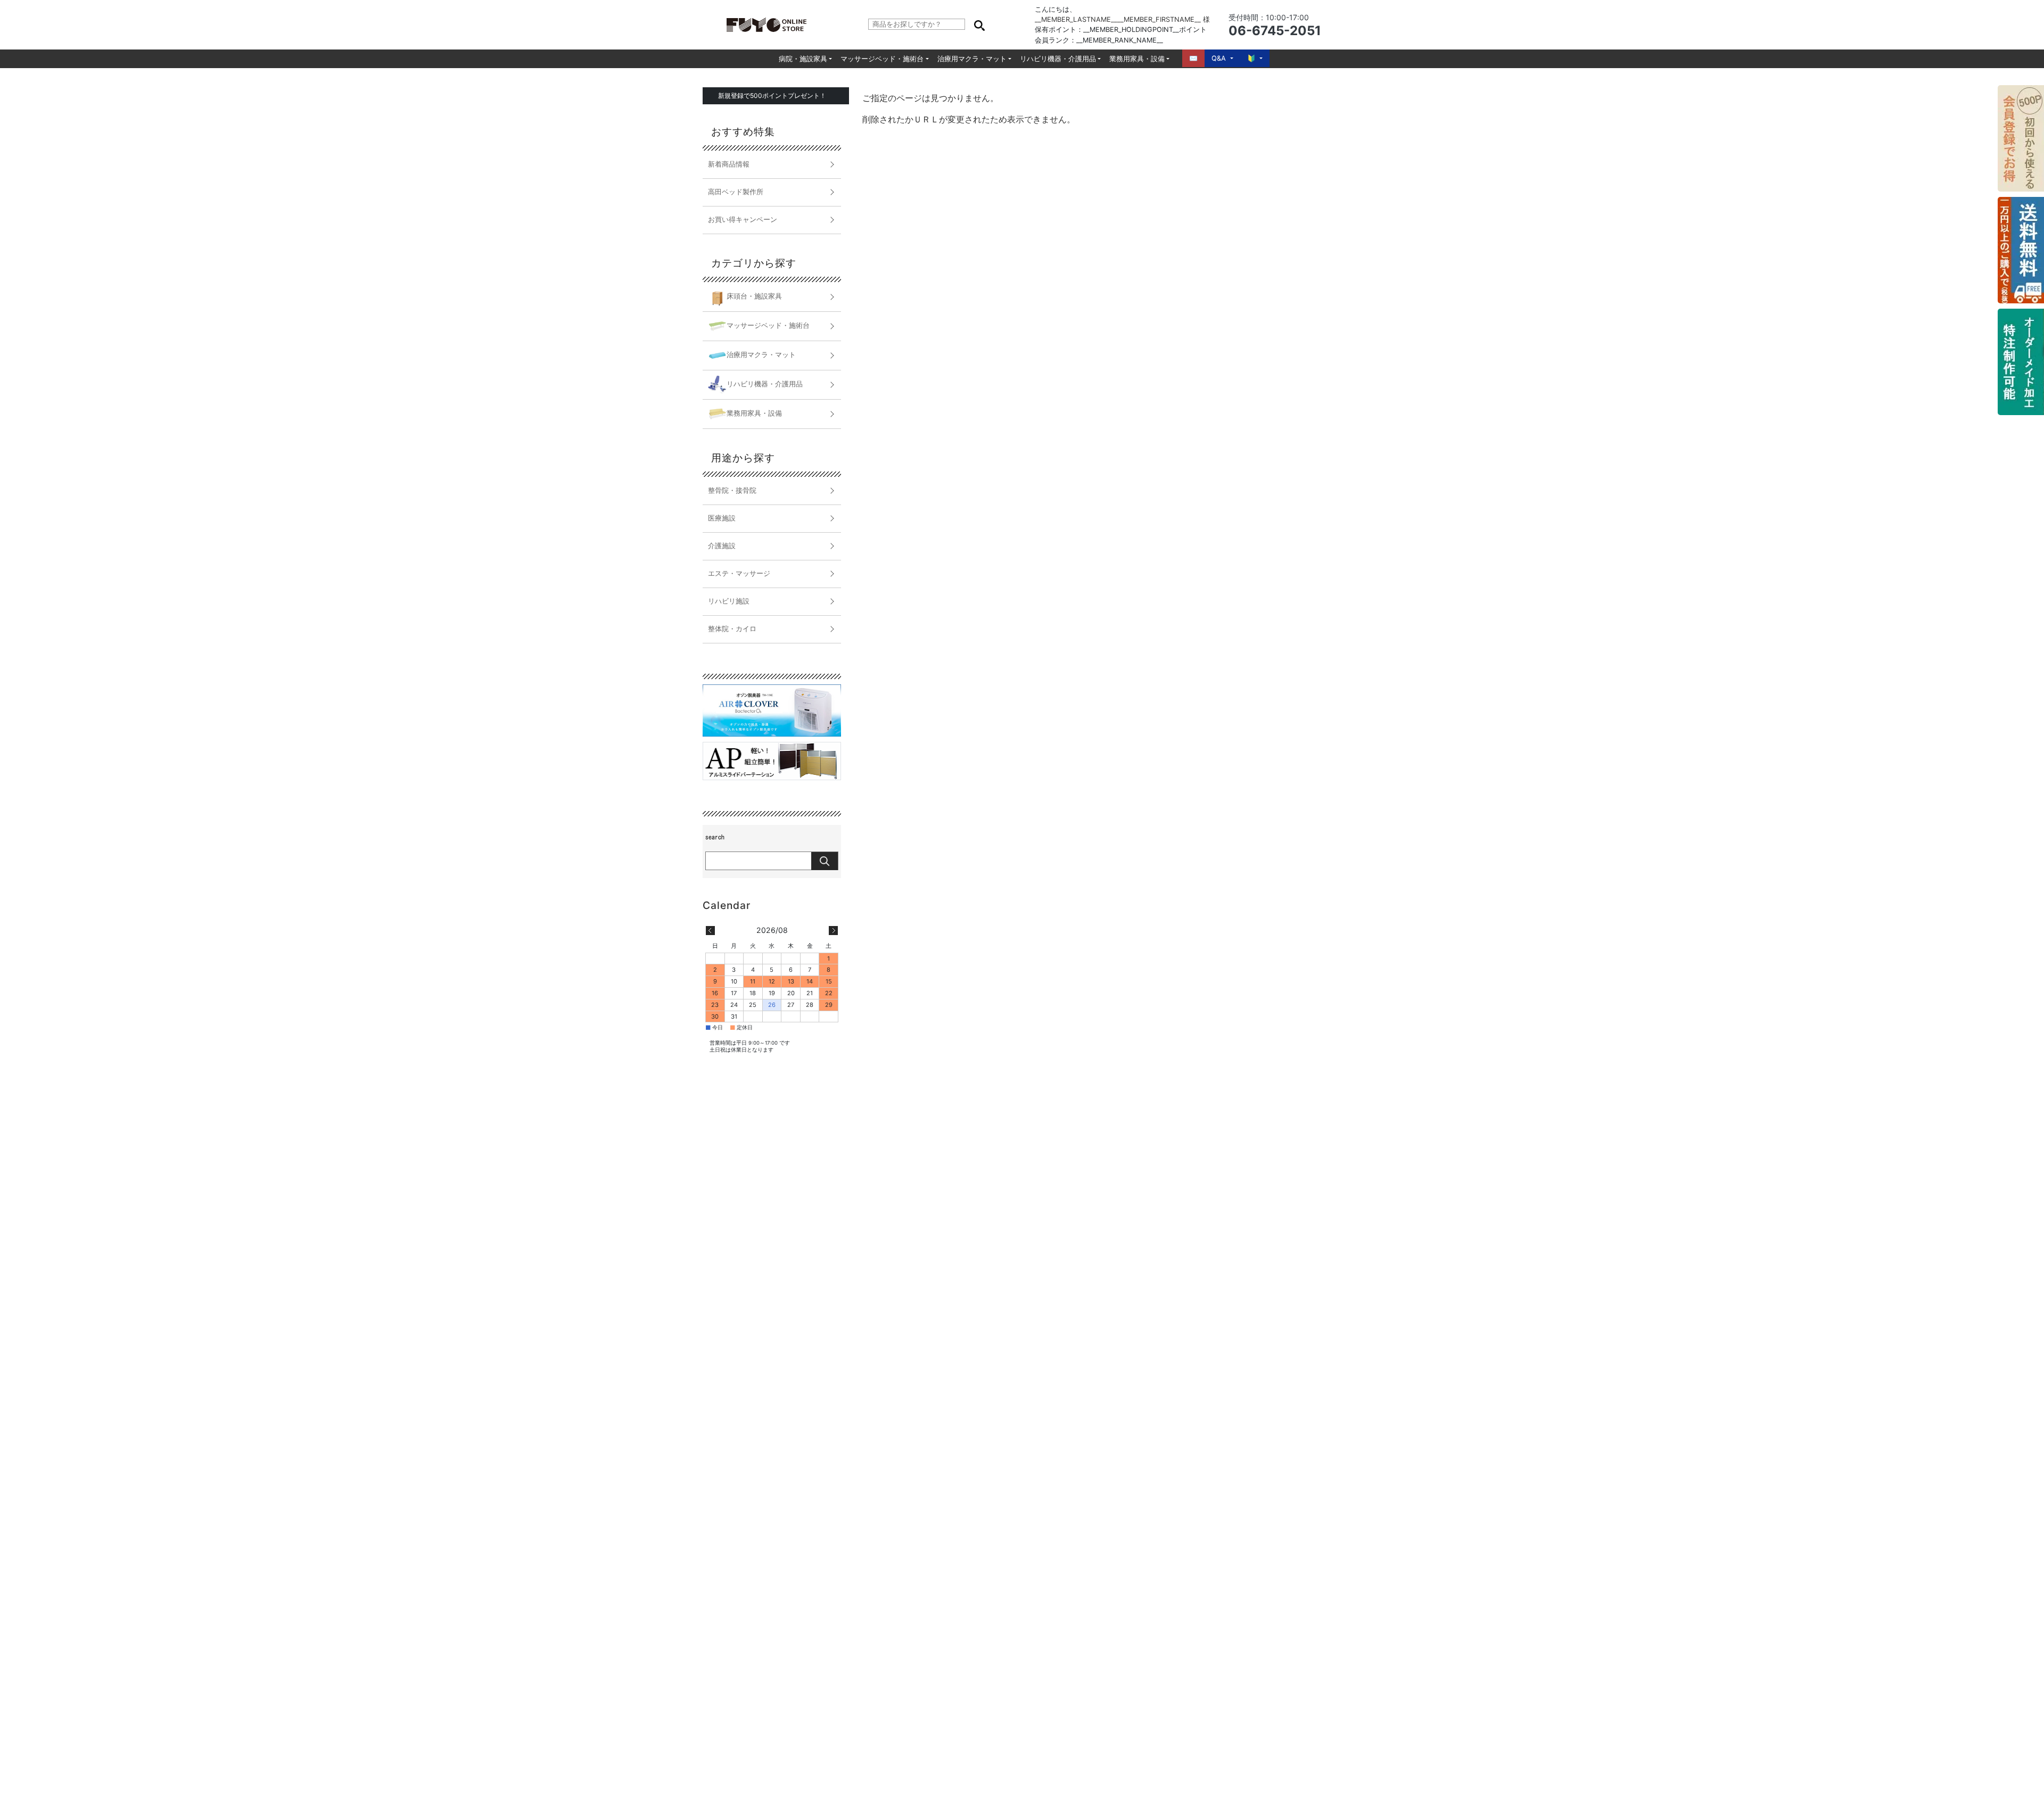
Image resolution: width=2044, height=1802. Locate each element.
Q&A (1219, 58)
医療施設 (722, 518)
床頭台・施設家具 (754, 296)
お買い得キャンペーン (743, 220)
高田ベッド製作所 (736, 192)
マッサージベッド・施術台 (882, 59)
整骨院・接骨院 (732, 490)
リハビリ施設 (729, 601)
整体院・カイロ (732, 629)
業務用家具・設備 (1137, 59)
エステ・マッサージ (739, 573)
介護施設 (722, 546)
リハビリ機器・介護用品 (1058, 59)
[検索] (979, 24)
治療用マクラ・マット (972, 59)
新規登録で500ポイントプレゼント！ (772, 96)
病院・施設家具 (803, 59)
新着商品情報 (729, 164)
